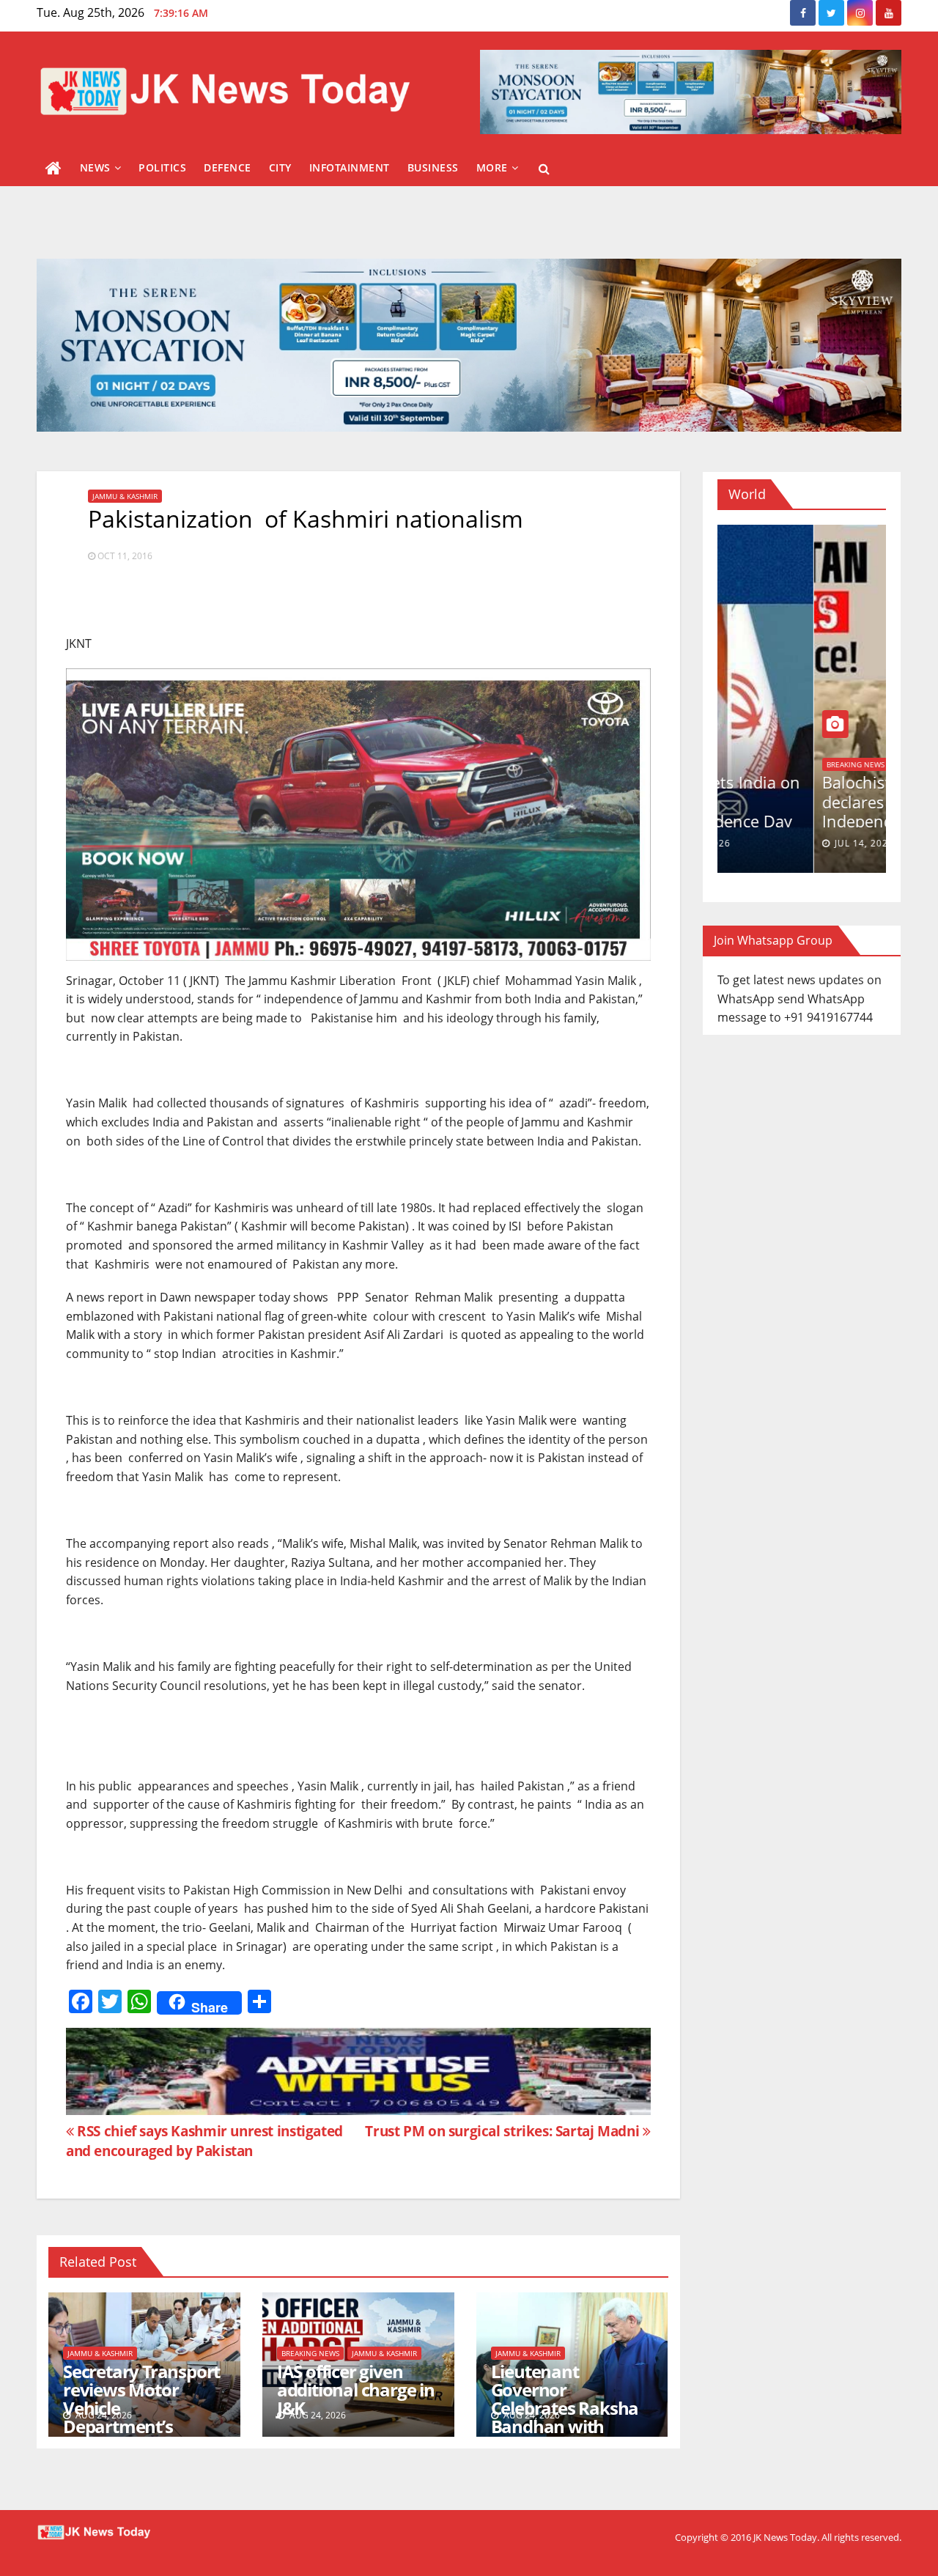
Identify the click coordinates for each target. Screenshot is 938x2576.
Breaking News (310, 2353)
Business (433, 167)
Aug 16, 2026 (771, 843)
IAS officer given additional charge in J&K (356, 2389)
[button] (544, 169)
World (743, 764)
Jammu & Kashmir (125, 496)
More (492, 167)
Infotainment (350, 167)
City (280, 167)
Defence (228, 167)
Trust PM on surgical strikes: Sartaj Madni (504, 2131)
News (95, 167)
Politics (162, 167)
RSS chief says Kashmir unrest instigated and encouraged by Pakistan (204, 2141)
